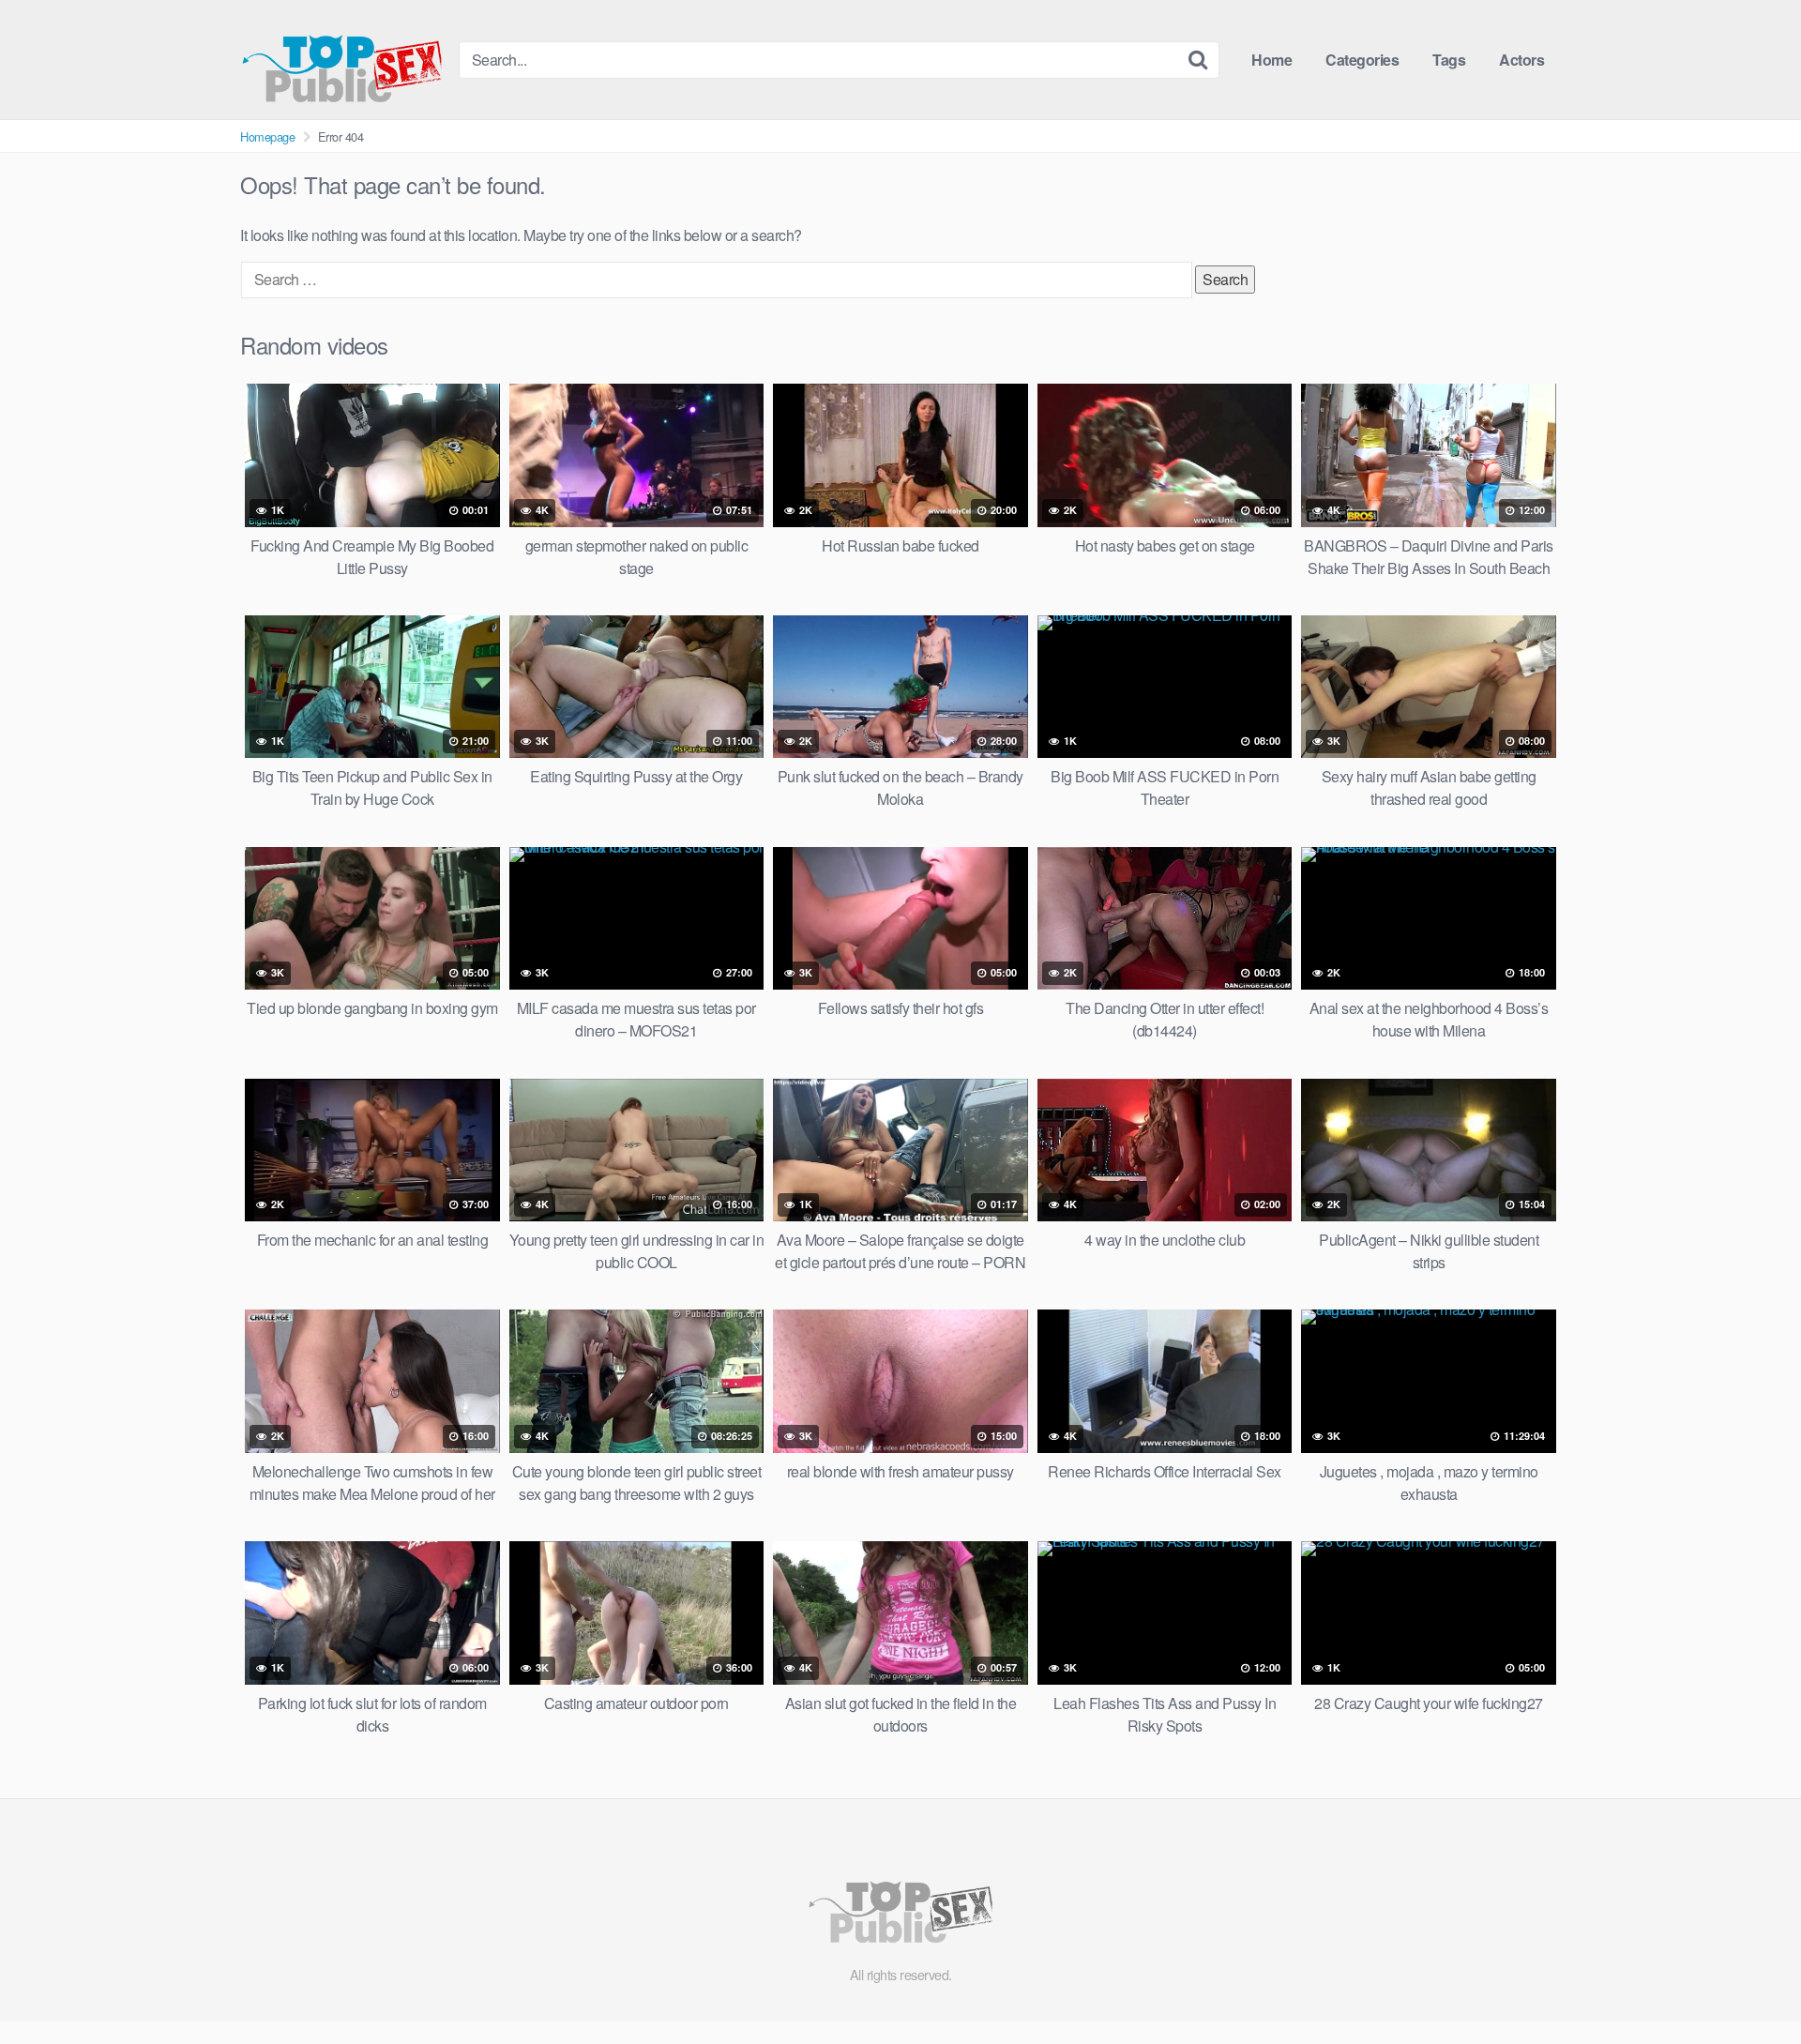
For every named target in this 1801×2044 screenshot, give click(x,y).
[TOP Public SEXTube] (342, 60)
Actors (1521, 60)
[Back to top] (1749, 1984)
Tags (1449, 60)
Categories (1362, 60)
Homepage (267, 136)
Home (1271, 60)
